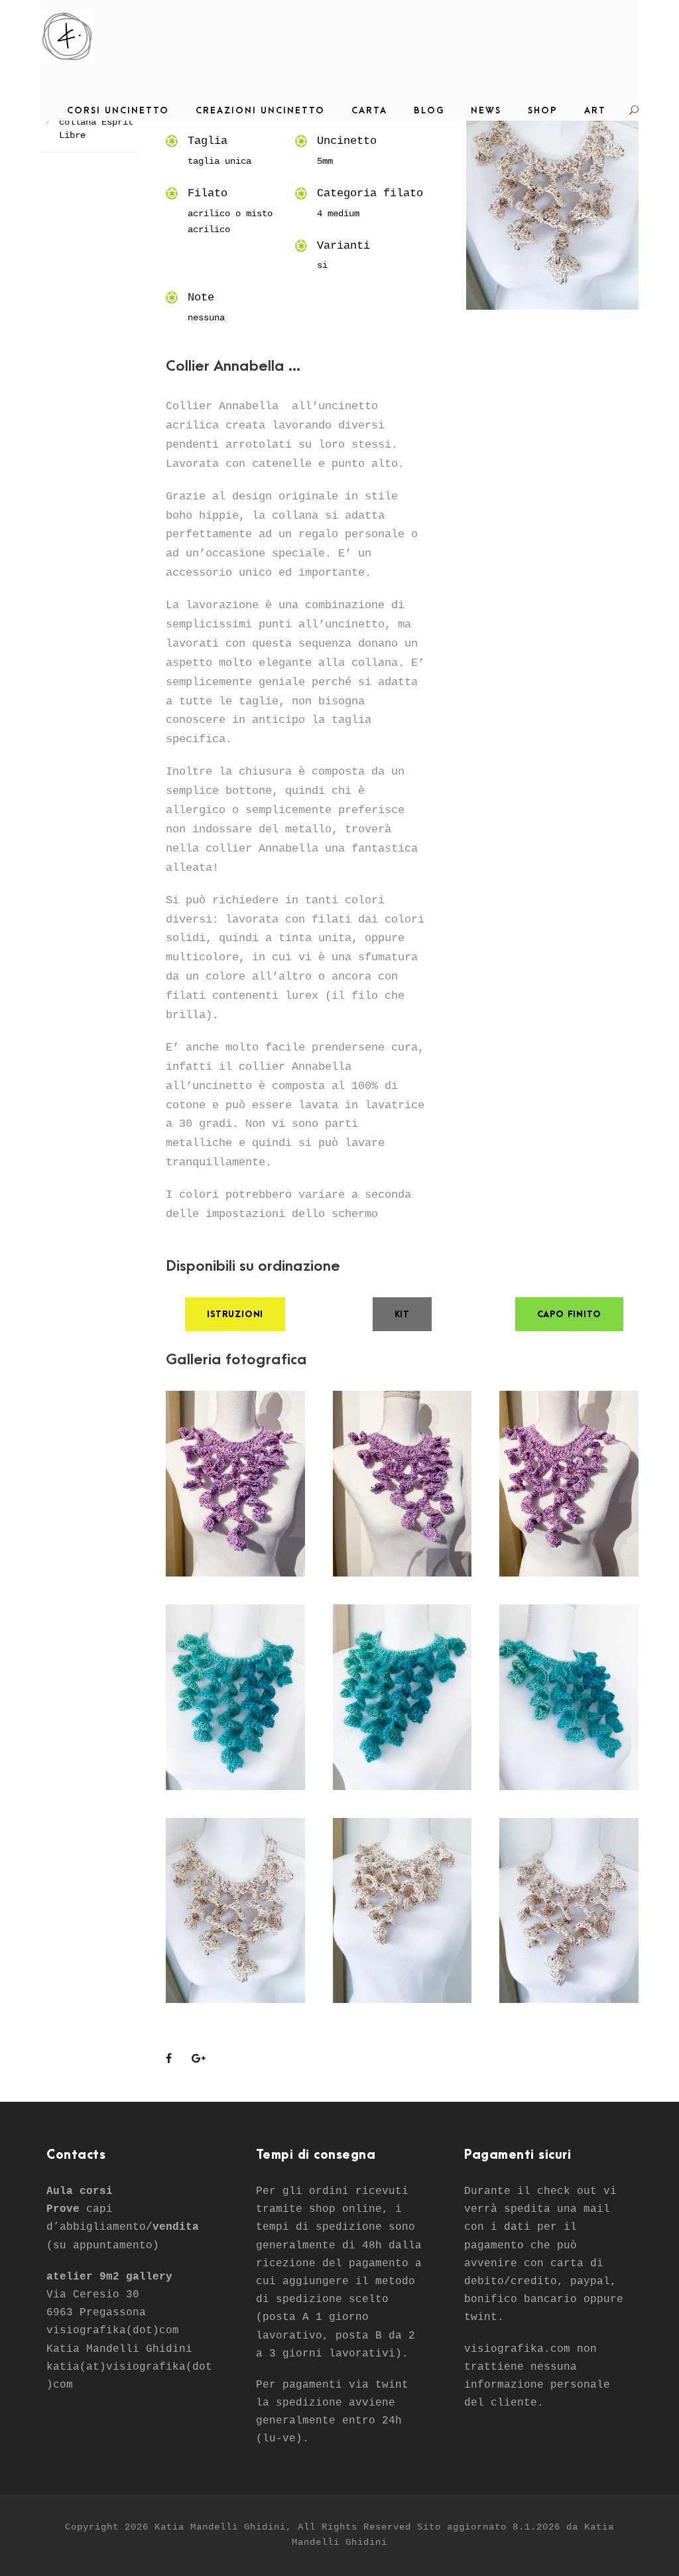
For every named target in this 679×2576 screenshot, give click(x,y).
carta (369, 110)
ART (595, 110)
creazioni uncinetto (260, 110)
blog (429, 110)
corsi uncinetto (118, 110)
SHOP (543, 110)
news (486, 110)
